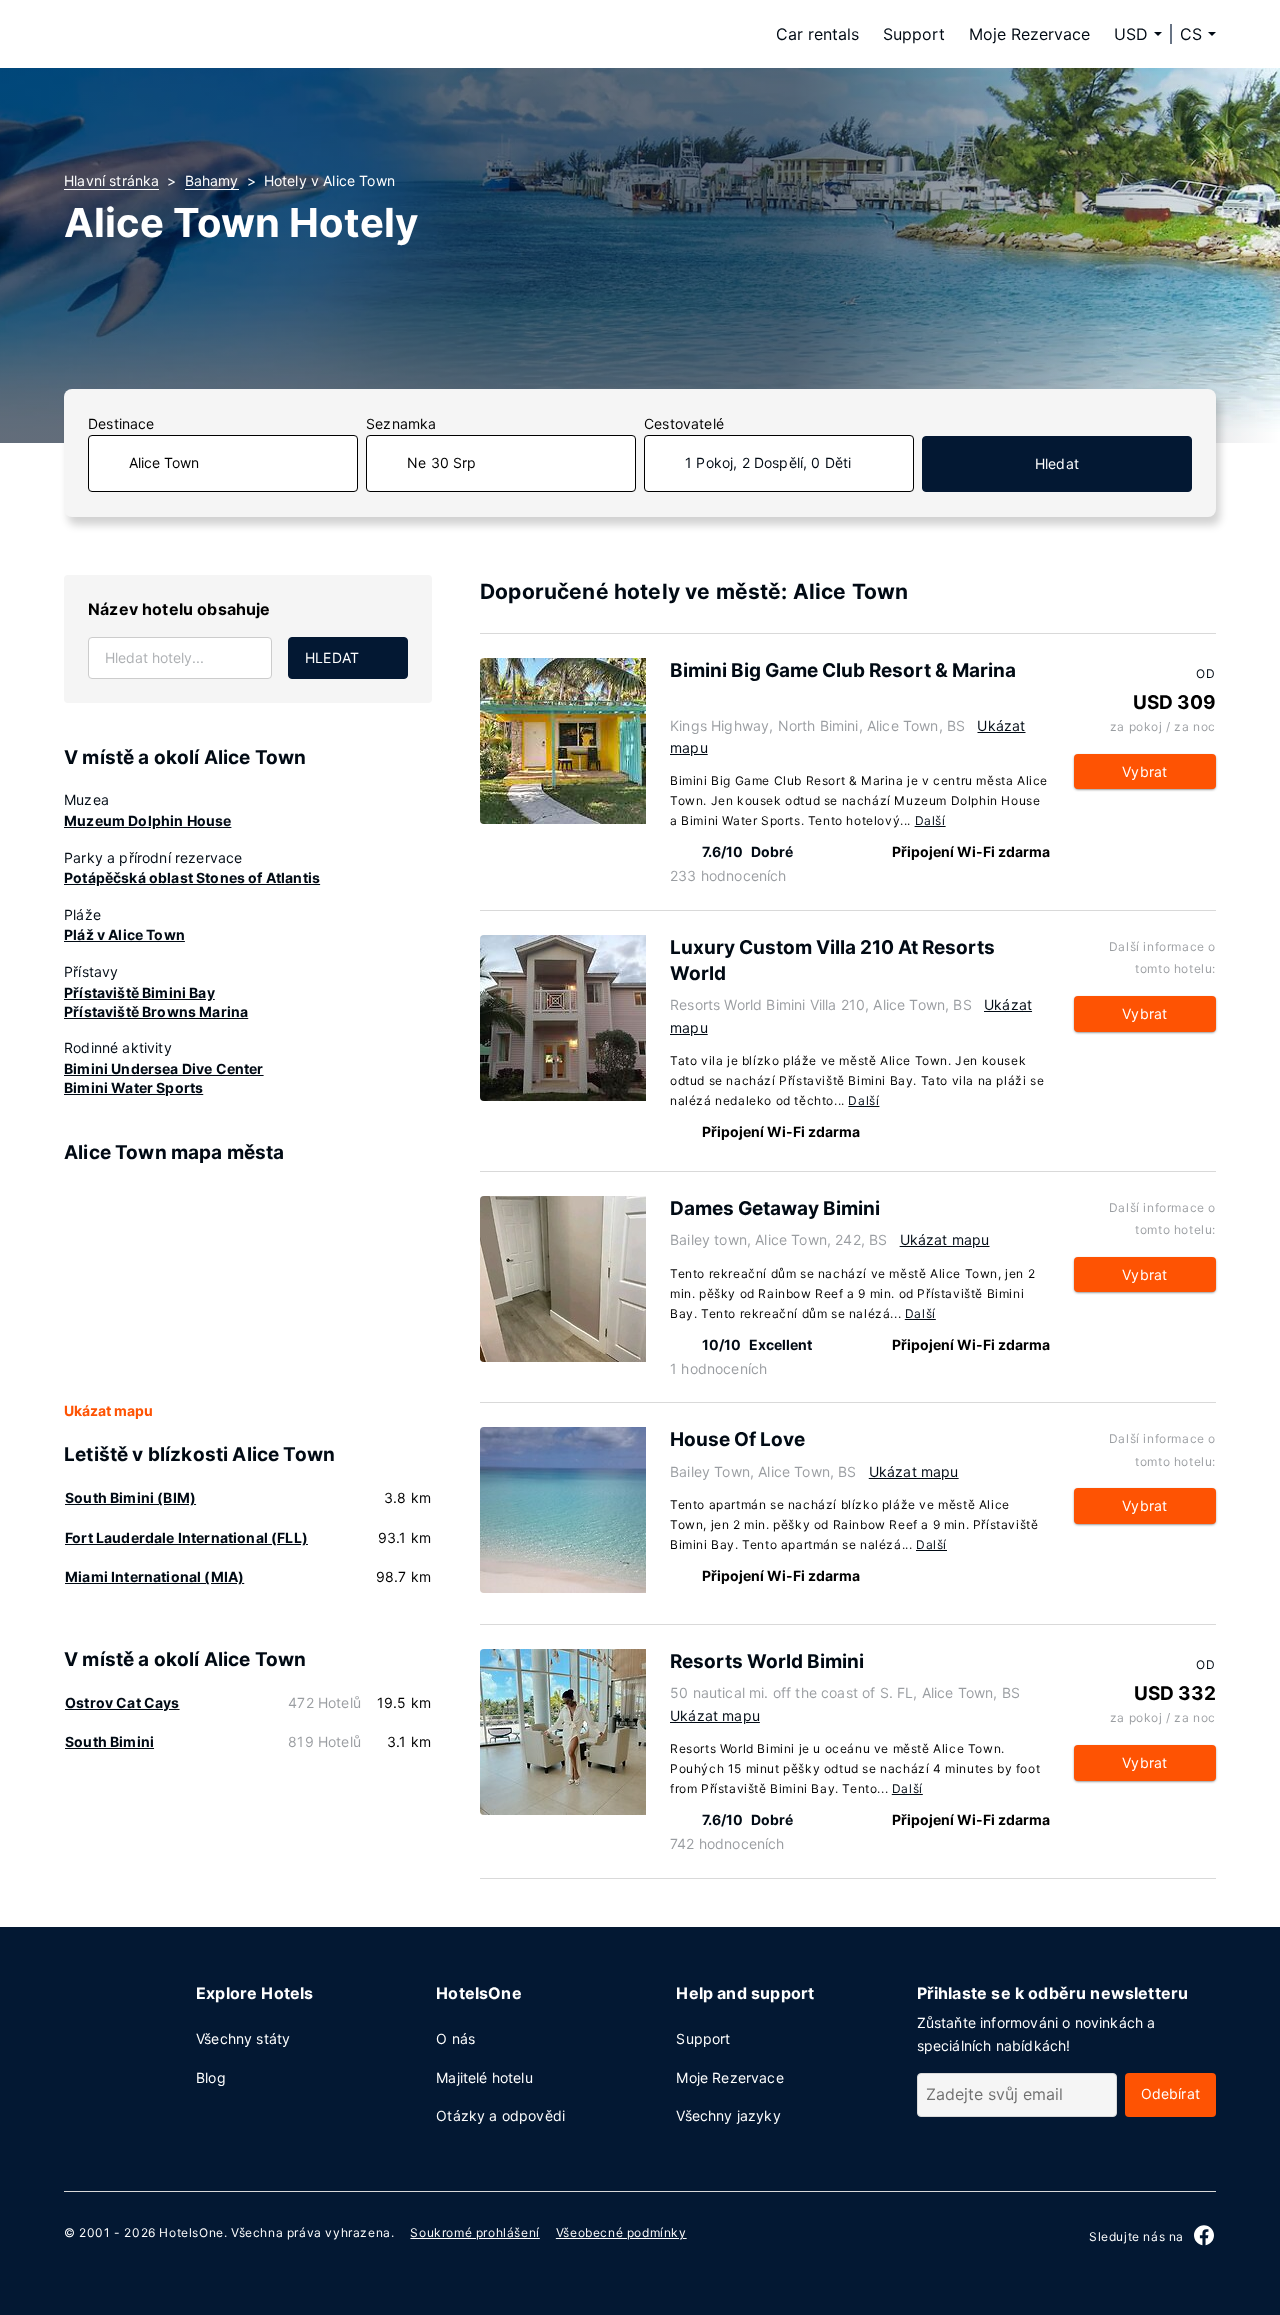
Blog (211, 2077)
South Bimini (109, 1741)
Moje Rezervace (1029, 34)
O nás (455, 2038)
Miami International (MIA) (154, 1576)
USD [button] (1131, 34)
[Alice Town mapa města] (248, 1284)
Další (930, 820)
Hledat (1057, 463)
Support (914, 34)
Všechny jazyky (728, 2115)
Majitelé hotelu (484, 2077)
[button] (1198, 34)
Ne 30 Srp (442, 462)
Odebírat (1170, 2093)
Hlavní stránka (111, 180)
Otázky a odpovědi (500, 2115)
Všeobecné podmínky (621, 2232)
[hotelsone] (190, 34)
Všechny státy (243, 2038)
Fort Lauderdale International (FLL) (186, 1537)
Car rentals (817, 34)
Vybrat (1144, 771)
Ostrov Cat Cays (122, 1702)
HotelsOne (191, 2232)
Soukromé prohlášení (474, 2232)
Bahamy (212, 180)
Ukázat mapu (108, 1410)
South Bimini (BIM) (130, 1497)
